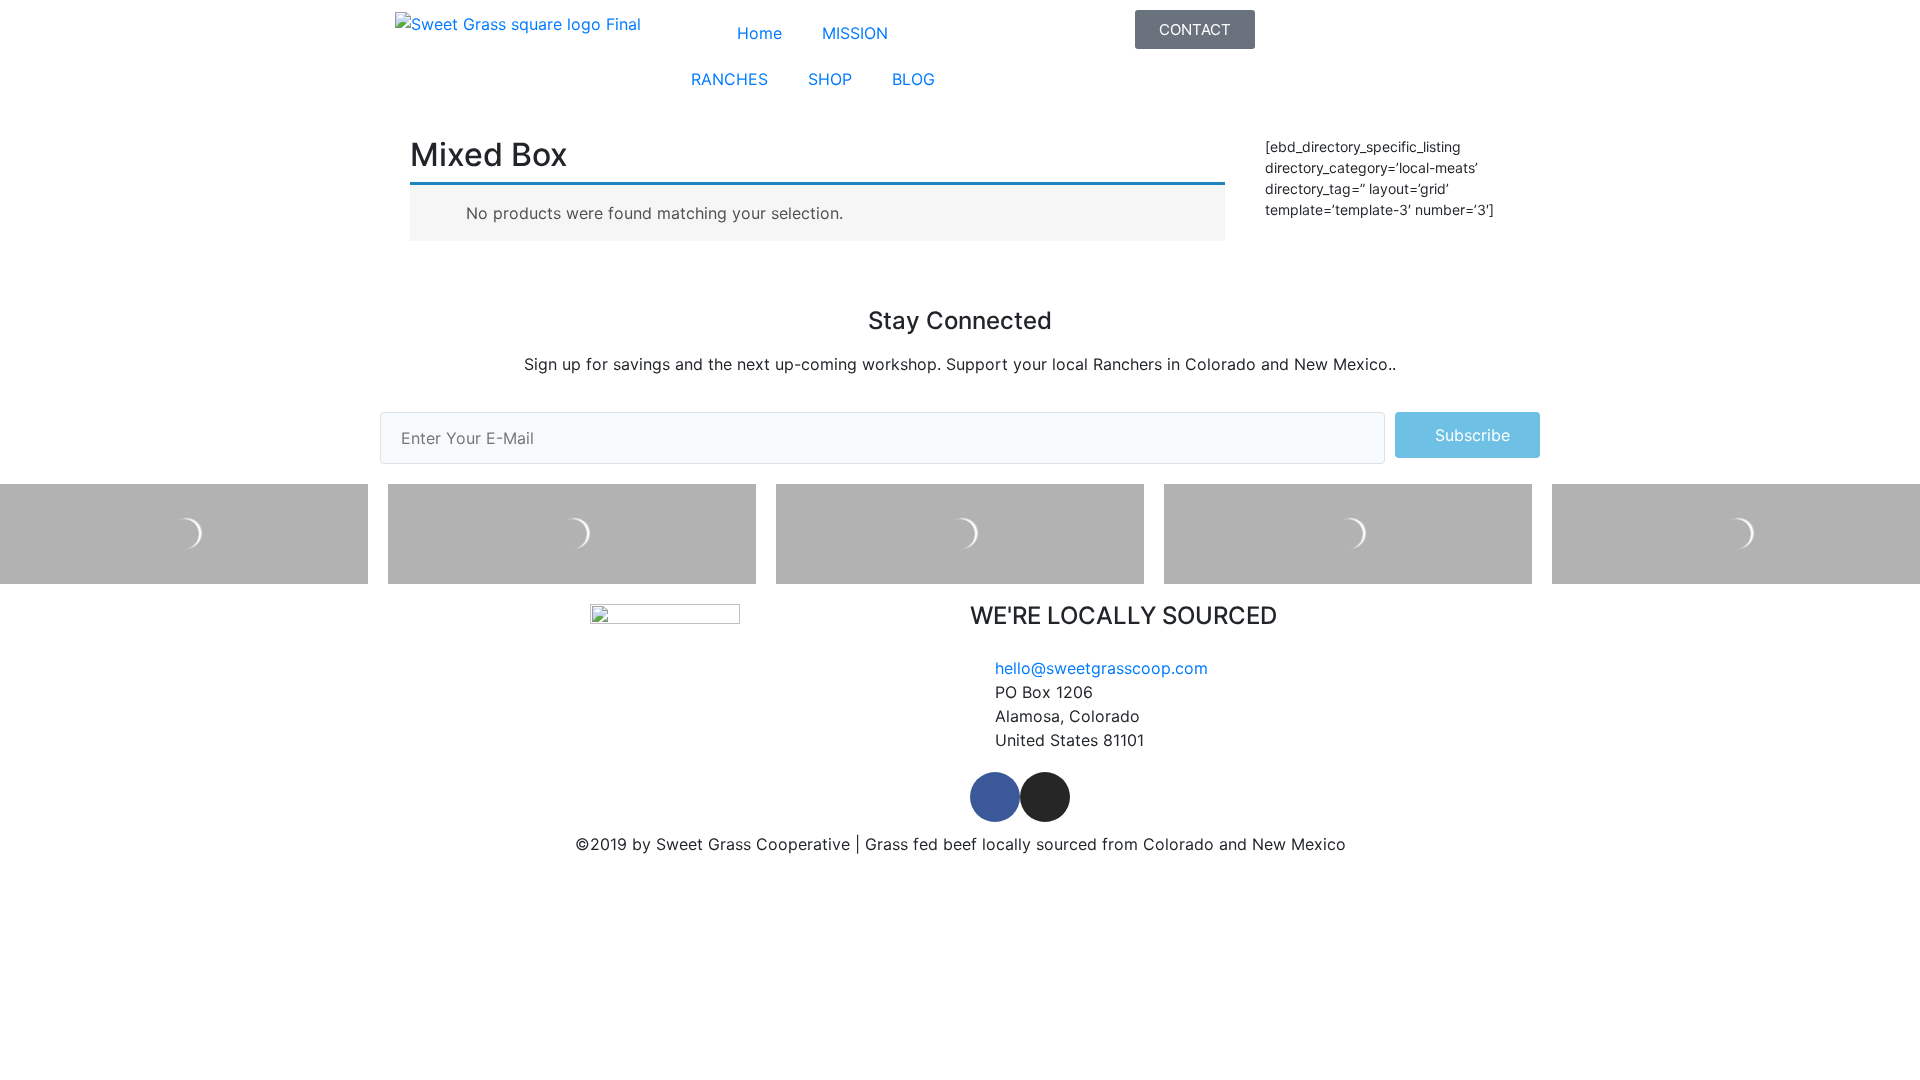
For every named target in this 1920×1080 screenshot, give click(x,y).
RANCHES (729, 79)
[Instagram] (1045, 797)
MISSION (855, 33)
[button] (1195, 29)
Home (759, 33)
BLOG (913, 79)
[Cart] (1285, 30)
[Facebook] (995, 797)
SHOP (830, 79)
